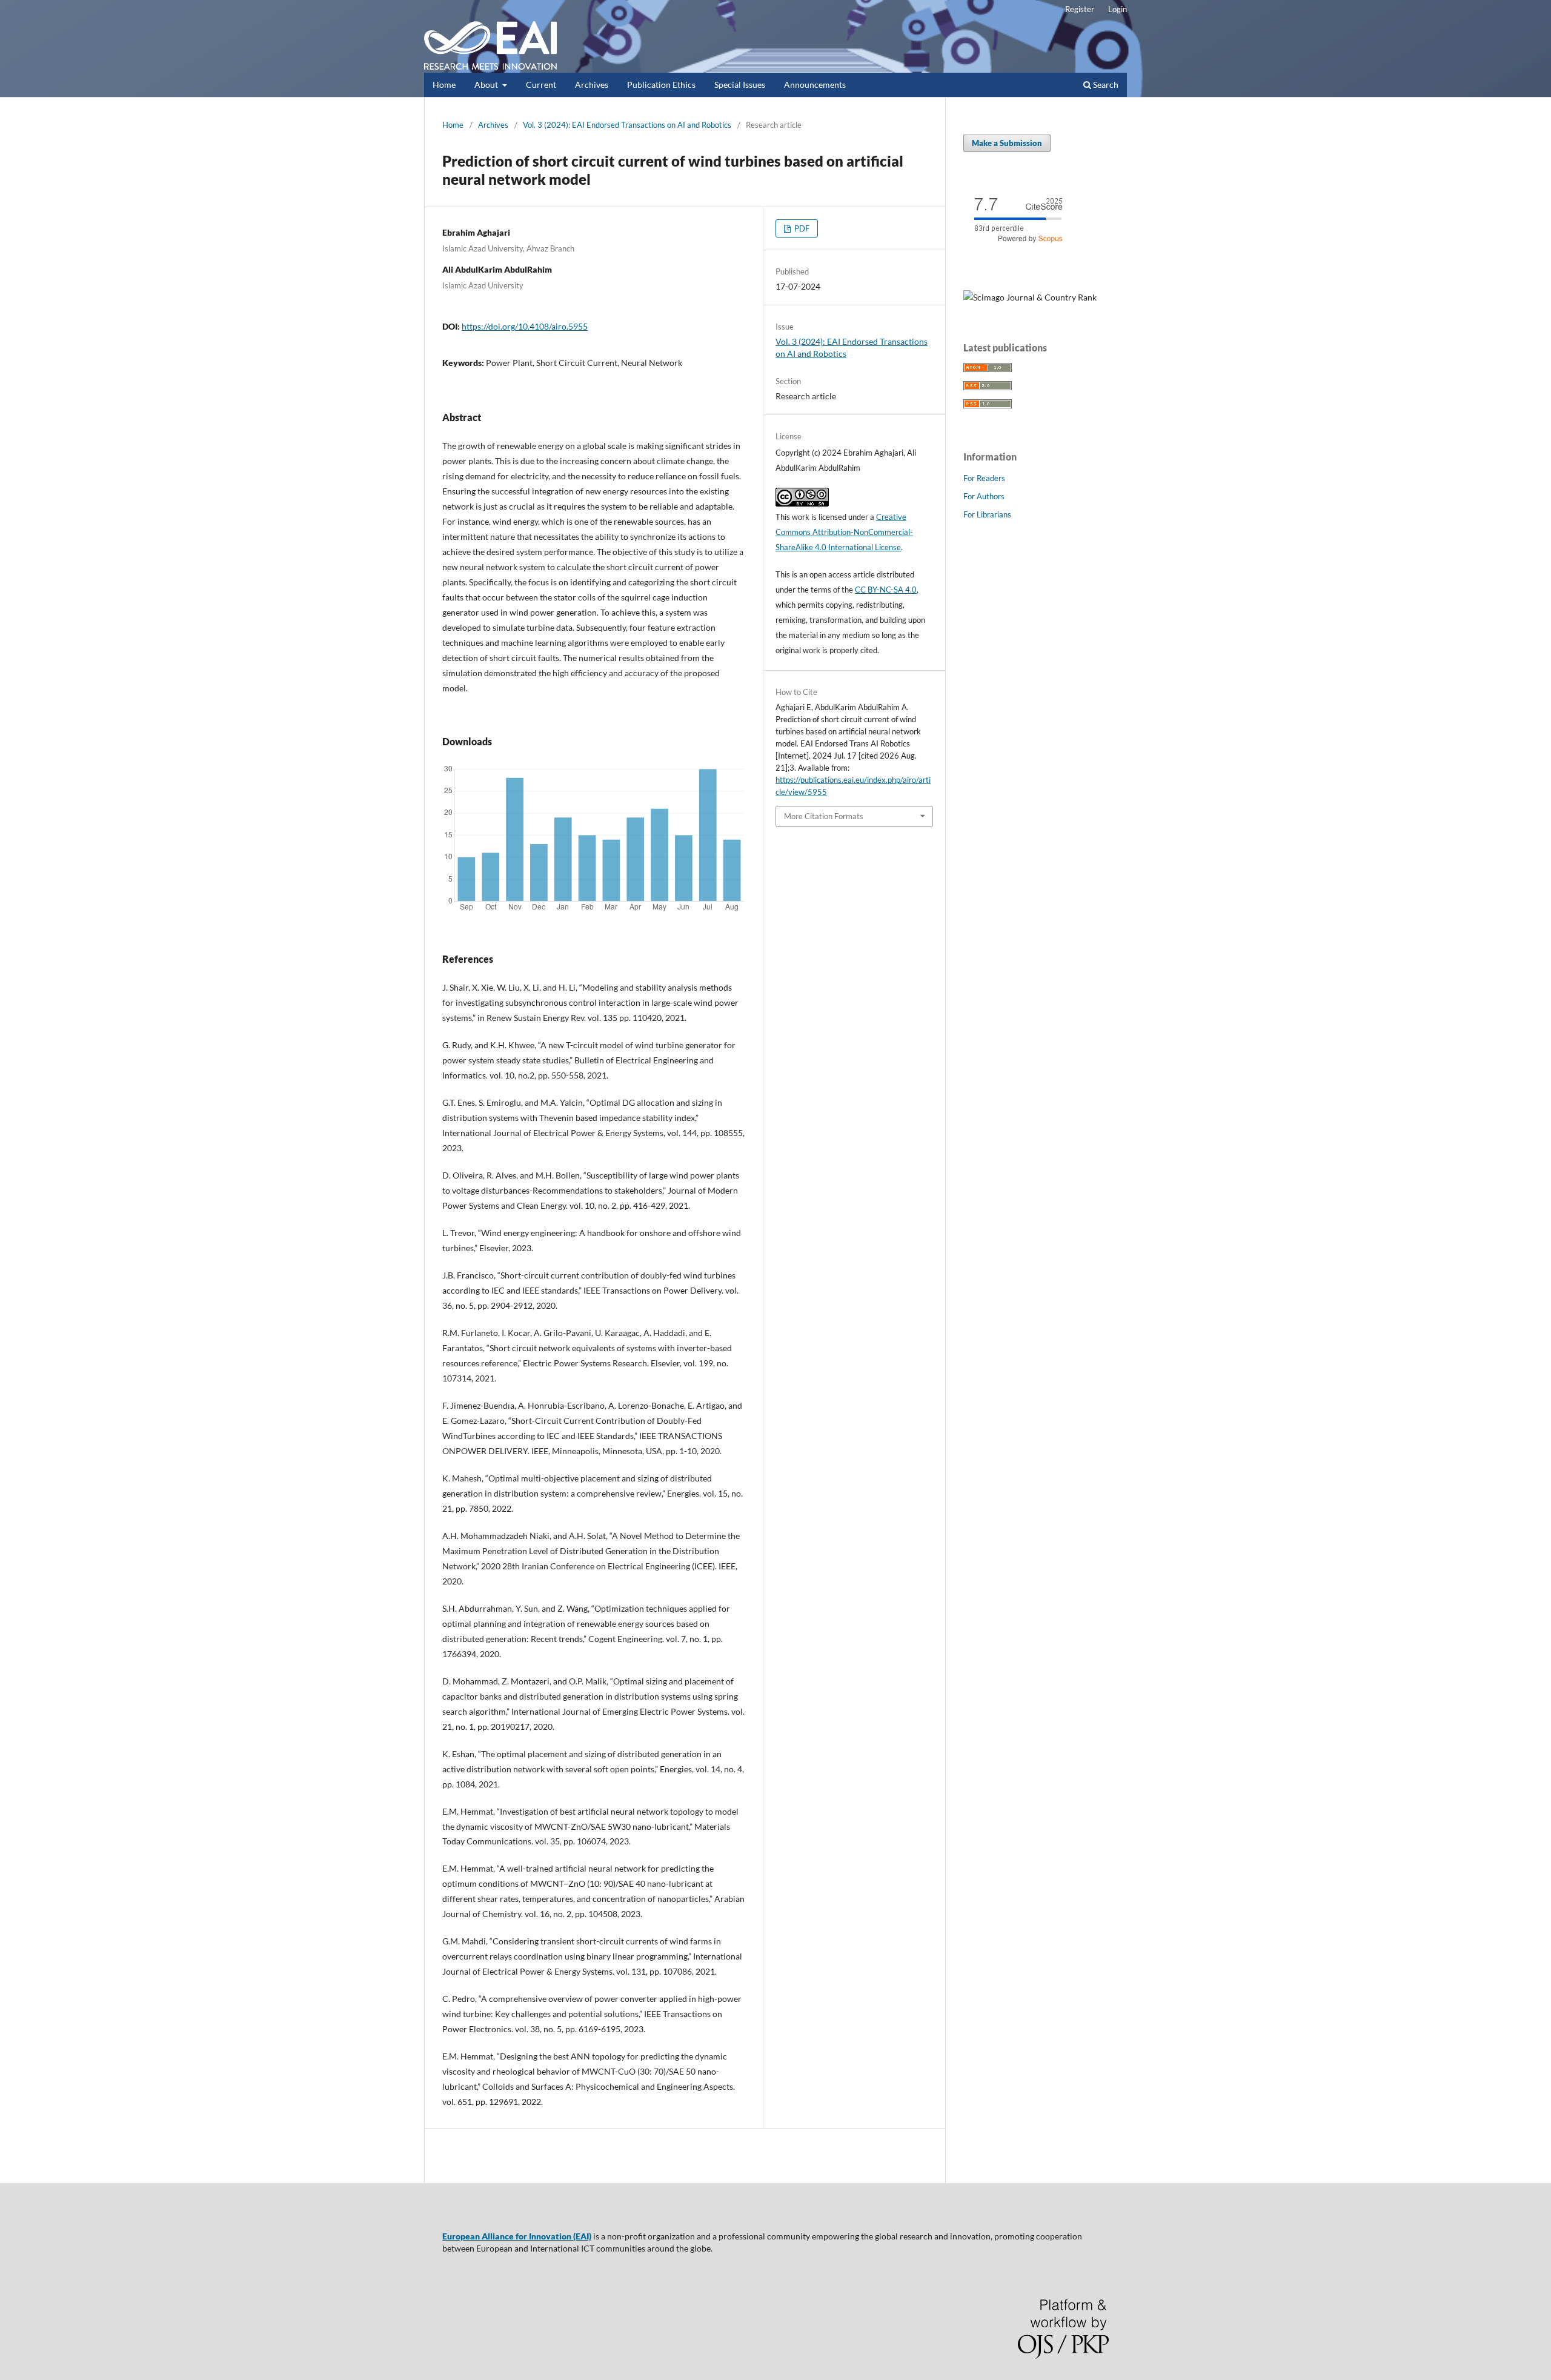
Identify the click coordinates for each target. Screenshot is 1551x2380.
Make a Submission (1007, 143)
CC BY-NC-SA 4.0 (886, 590)
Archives (592, 85)
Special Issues (740, 85)
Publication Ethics (661, 85)
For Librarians (987, 514)
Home (444, 85)
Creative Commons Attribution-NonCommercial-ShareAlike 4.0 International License (844, 532)
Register (1080, 9)
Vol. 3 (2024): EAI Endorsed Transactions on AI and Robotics (627, 125)
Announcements (815, 85)
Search (1105, 85)
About (487, 85)
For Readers (984, 478)
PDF (801, 228)
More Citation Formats (824, 816)
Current (541, 85)
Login (1118, 9)
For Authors (984, 496)
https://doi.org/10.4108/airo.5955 (525, 326)
